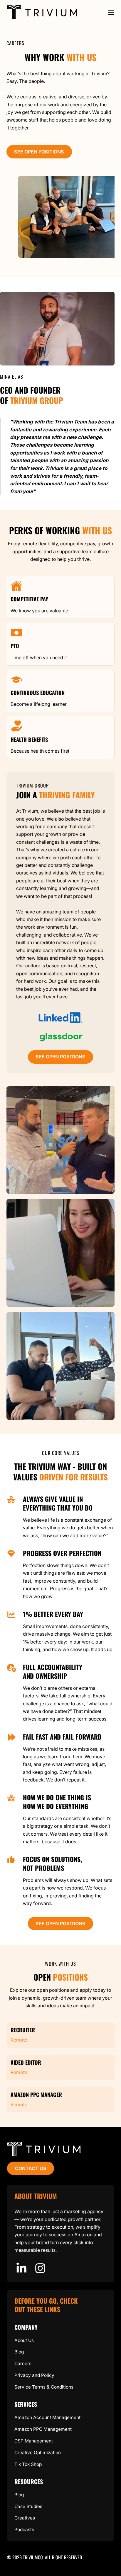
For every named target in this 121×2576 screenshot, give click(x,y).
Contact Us (31, 2168)
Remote (19, 2039)
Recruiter (23, 2030)
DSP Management (34, 2441)
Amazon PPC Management (43, 2429)
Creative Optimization (38, 2453)
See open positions (39, 152)
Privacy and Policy (34, 2375)
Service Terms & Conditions (44, 2387)
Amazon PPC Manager (36, 2094)
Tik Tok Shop (28, 2464)
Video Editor (26, 2062)
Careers (23, 2364)
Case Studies (28, 2506)
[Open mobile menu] (111, 12)
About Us (24, 2340)
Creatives (25, 2518)
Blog (19, 2352)
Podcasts (24, 2530)
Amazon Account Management (47, 2417)
